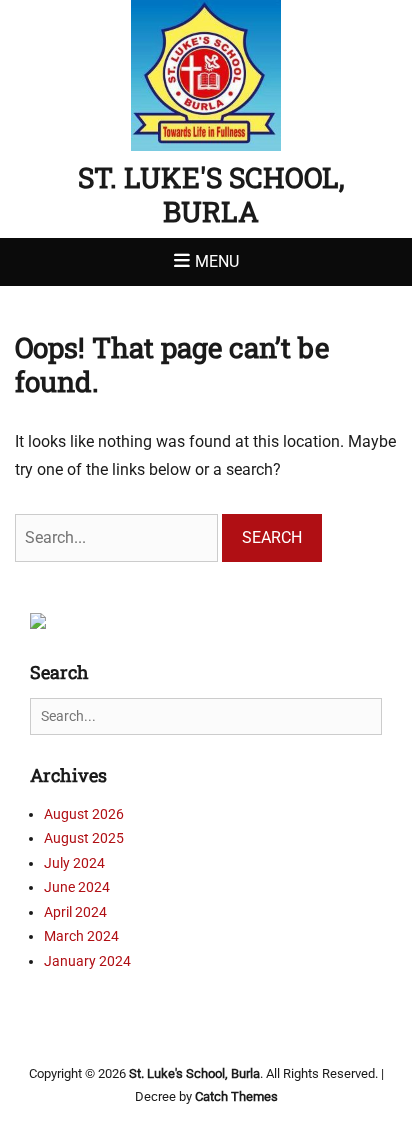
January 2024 (87, 961)
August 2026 (84, 814)
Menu (217, 261)
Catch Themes (236, 1096)
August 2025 (84, 838)
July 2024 (74, 863)
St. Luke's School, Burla (211, 194)
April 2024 (75, 912)
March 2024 (81, 936)
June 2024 (77, 887)
